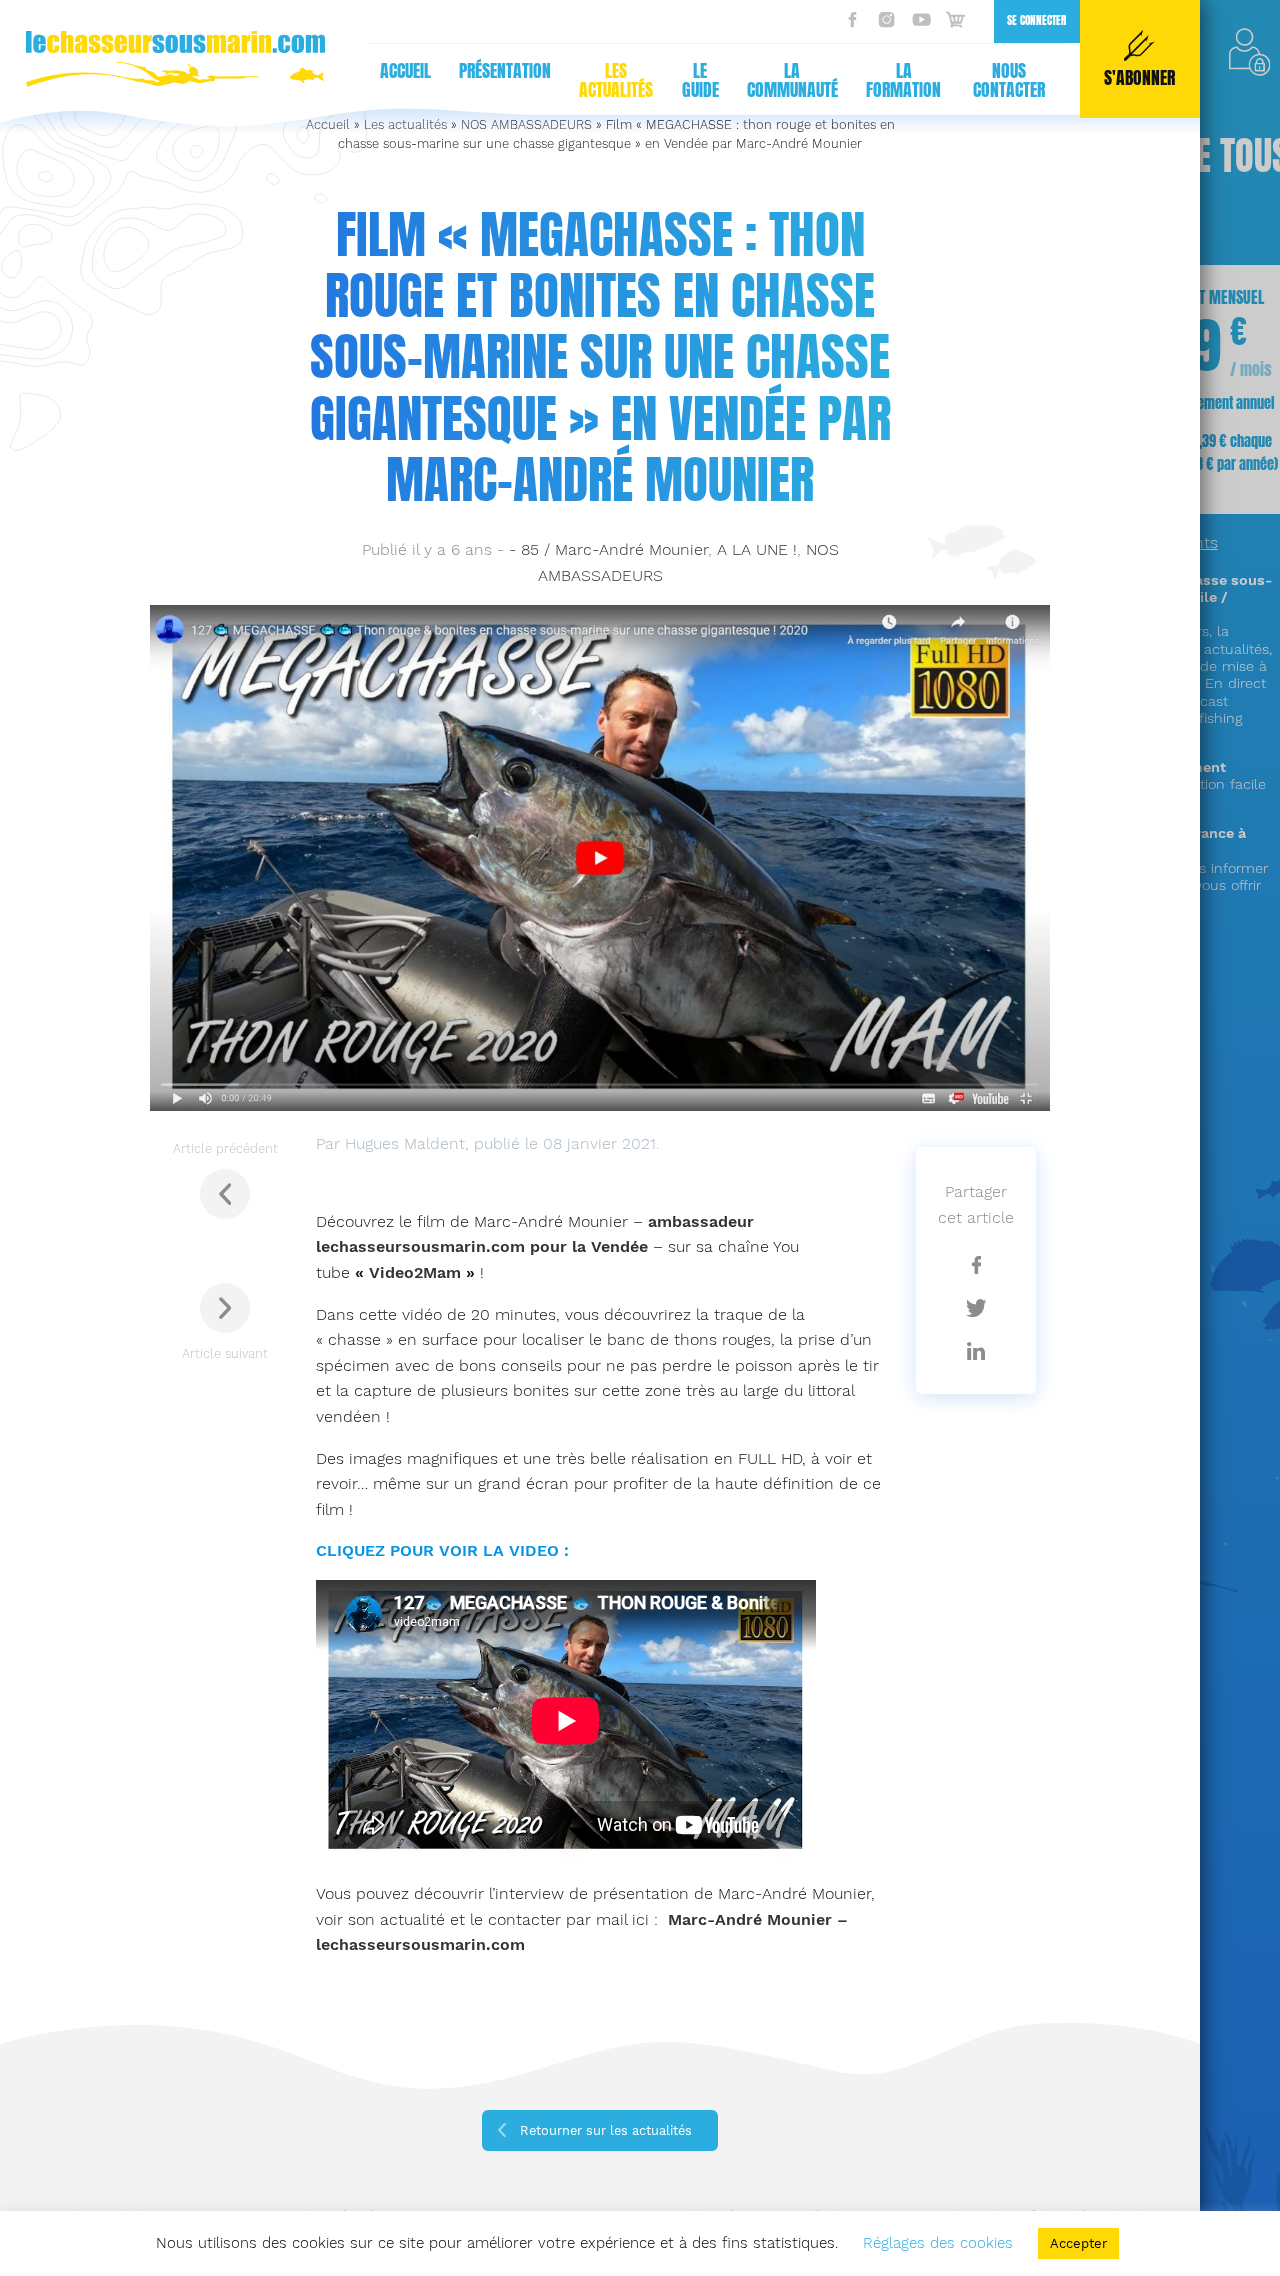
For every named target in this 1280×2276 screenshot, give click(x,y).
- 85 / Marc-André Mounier (608, 549)
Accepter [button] (1078, 2243)
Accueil (405, 71)
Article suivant (225, 1353)
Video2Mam (415, 1272)
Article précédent (225, 1148)
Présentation (505, 71)
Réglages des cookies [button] (938, 2243)
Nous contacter (1009, 80)
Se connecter (1036, 20)
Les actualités (616, 80)
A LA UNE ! (757, 549)
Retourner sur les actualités (606, 2130)
